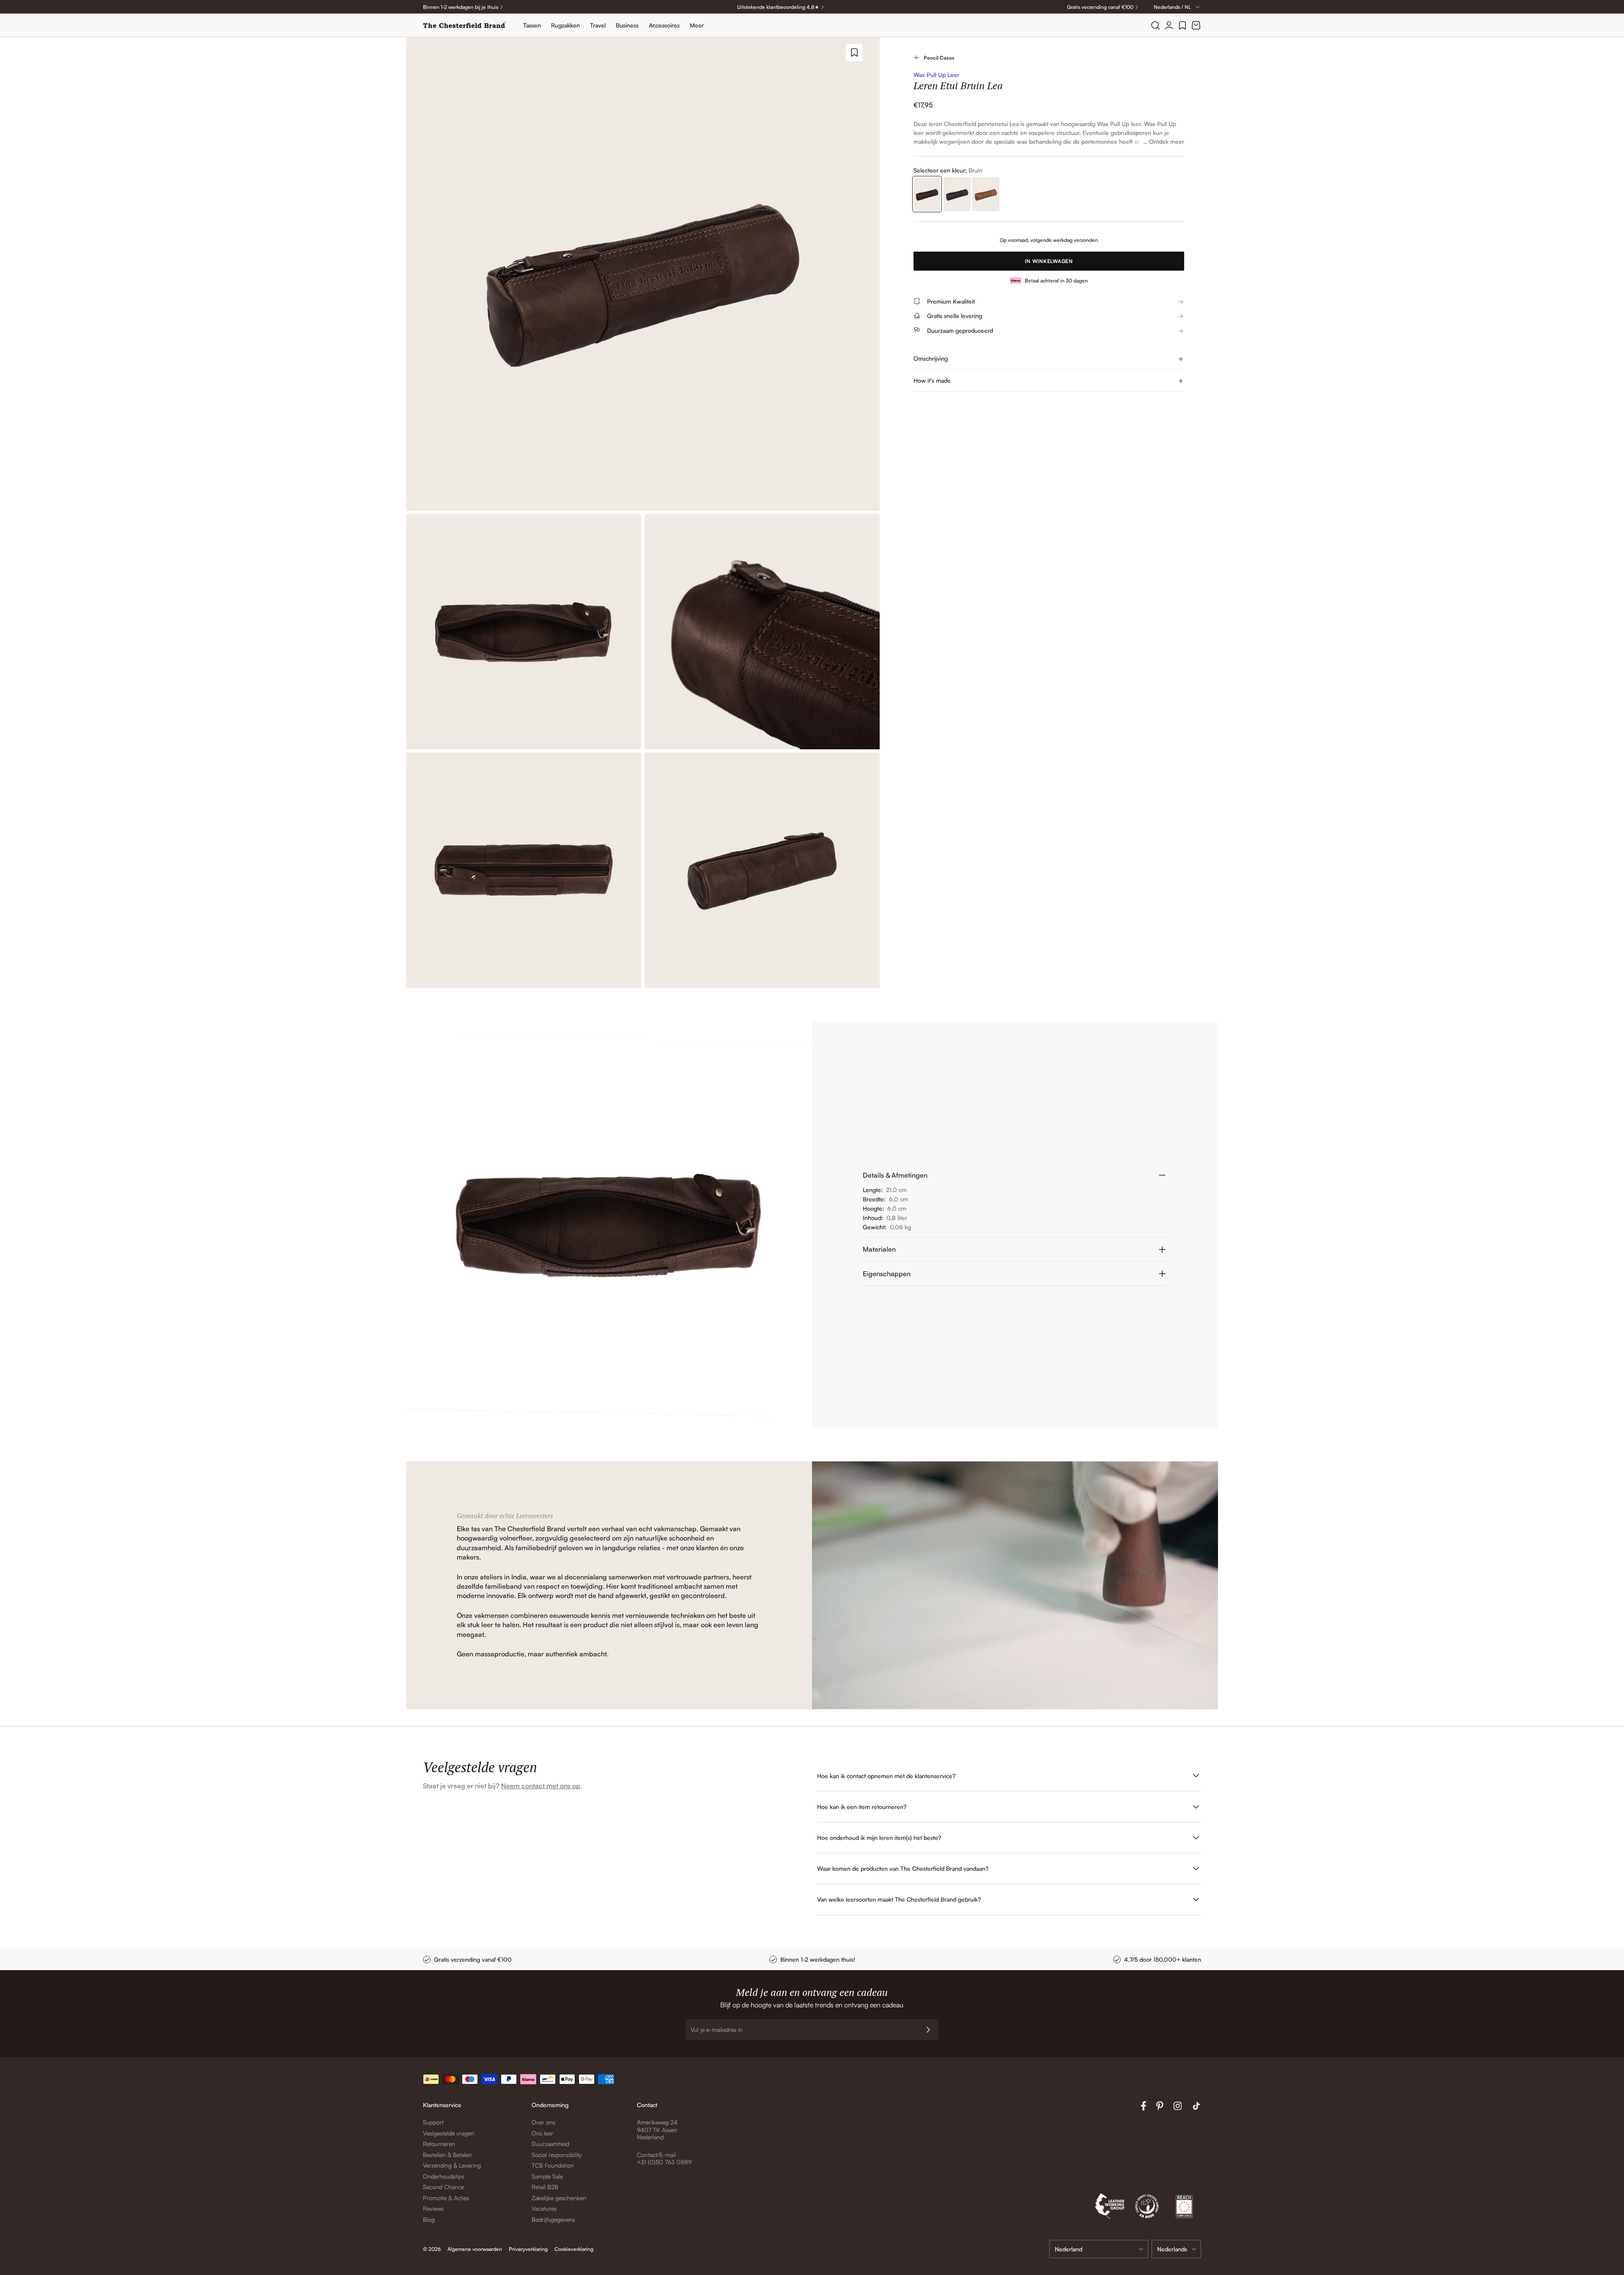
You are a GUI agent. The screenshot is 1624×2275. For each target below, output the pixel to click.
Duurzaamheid (550, 2144)
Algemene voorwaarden (475, 2249)
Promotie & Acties (446, 2198)
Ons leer (542, 2133)
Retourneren (439, 2144)
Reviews (433, 2208)
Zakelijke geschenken (559, 2198)
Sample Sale (547, 2176)
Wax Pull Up (1113, 124)
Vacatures (544, 2208)
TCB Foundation (553, 2165)
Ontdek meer (1167, 141)
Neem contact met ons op (541, 1786)
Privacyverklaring (528, 2249)
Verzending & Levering (452, 2165)
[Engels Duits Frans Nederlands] (1176, 2249)
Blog (429, 2219)
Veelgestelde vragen (449, 2133)
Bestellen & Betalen (447, 2155)
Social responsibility (557, 2155)
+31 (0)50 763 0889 (664, 2162)
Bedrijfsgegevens (553, 2219)
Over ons (543, 2122)
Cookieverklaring (574, 2249)
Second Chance (443, 2187)
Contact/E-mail (656, 2155)
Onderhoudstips (444, 2176)
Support (433, 2122)
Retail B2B (545, 2187)
